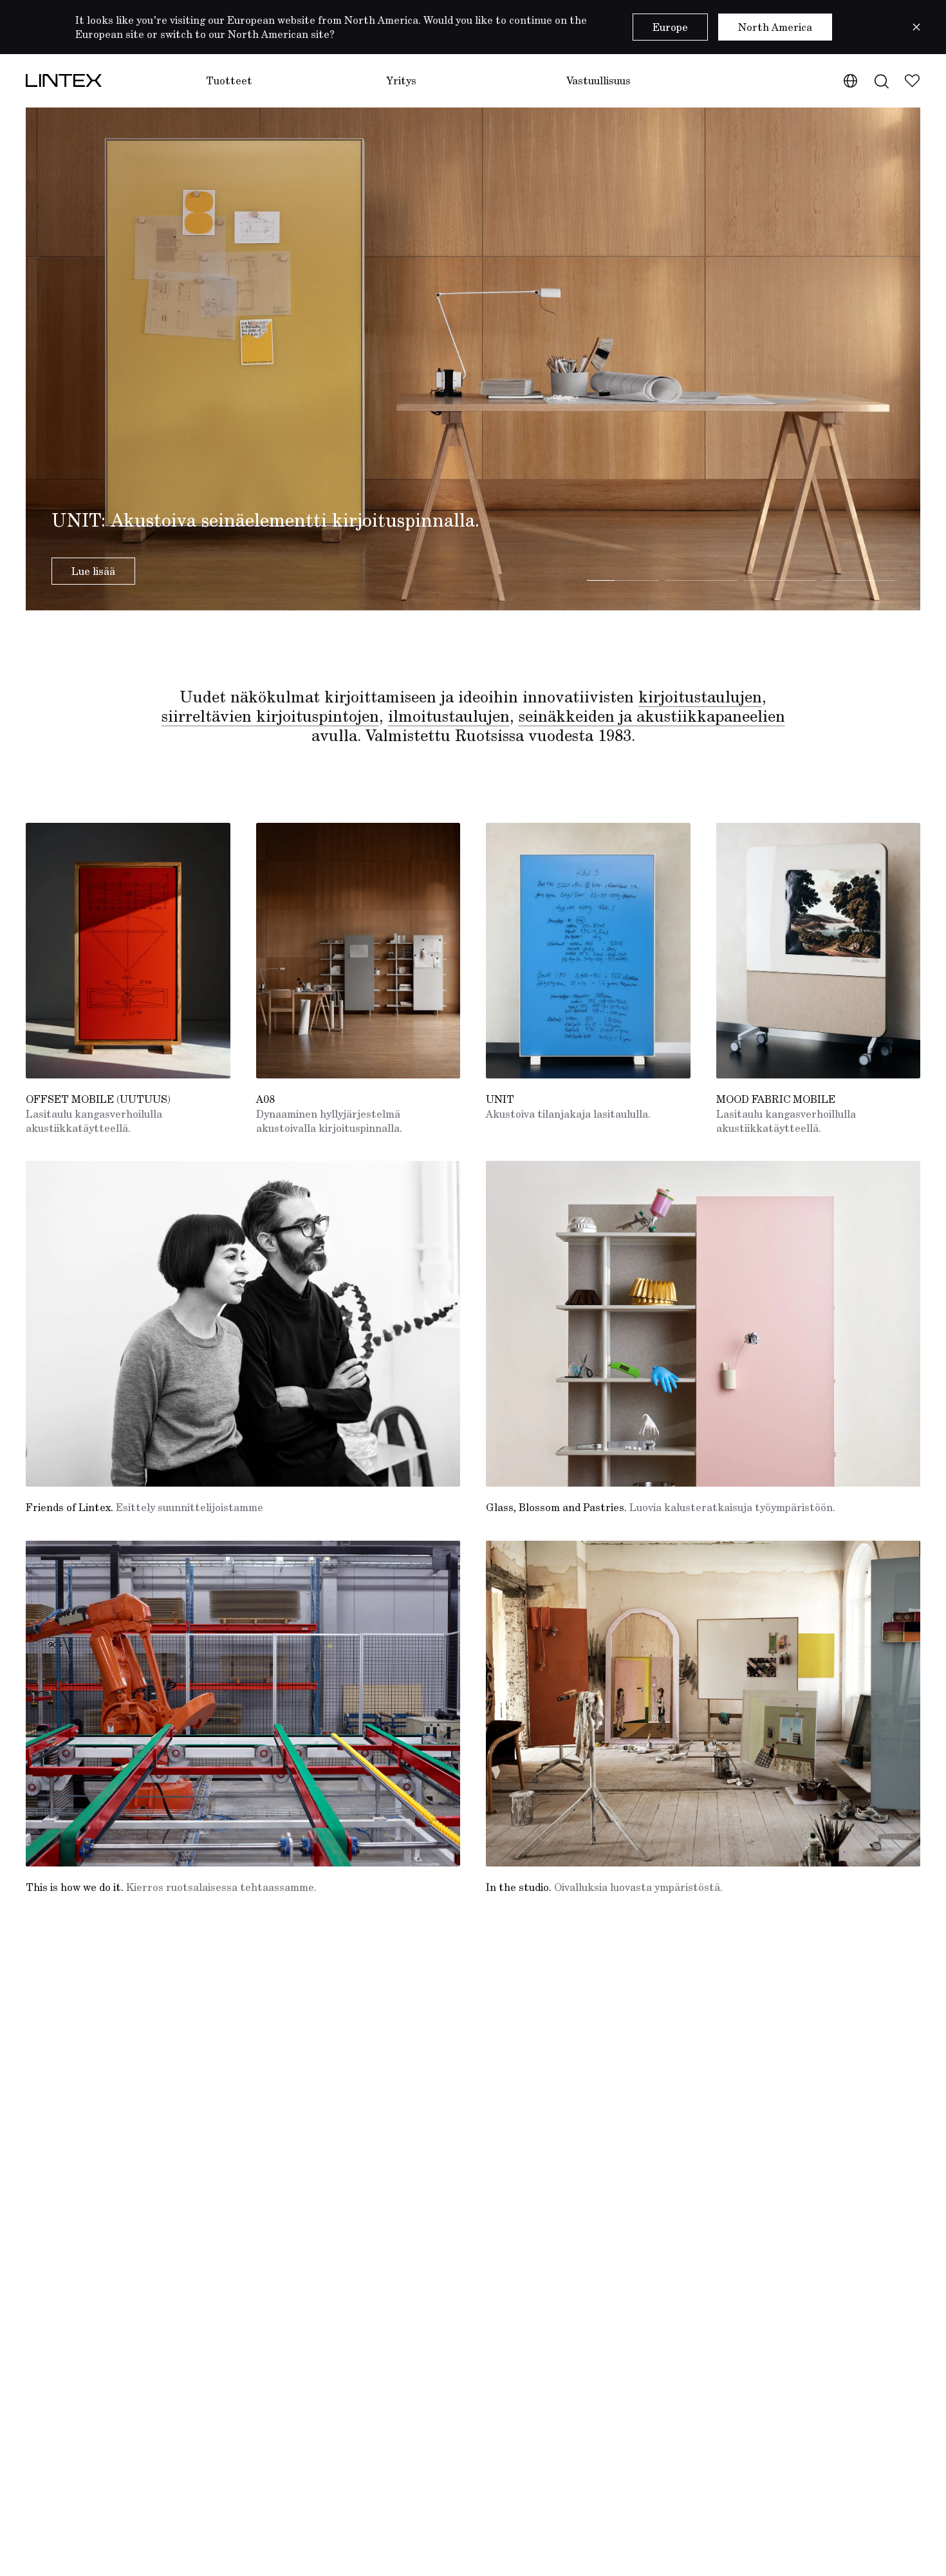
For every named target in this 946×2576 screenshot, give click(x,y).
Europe (670, 27)
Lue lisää (93, 571)
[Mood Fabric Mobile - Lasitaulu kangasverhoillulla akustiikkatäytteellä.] (819, 951)
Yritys (401, 80)
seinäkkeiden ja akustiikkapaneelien (652, 716)
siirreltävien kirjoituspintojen (270, 716)
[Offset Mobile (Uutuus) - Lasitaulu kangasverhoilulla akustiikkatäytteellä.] (128, 951)
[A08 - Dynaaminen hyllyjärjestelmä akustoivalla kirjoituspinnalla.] (358, 951)
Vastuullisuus (598, 80)
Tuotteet (229, 80)
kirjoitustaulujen (700, 697)
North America (775, 27)
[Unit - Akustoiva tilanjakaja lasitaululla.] (588, 951)
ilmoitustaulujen (449, 716)
